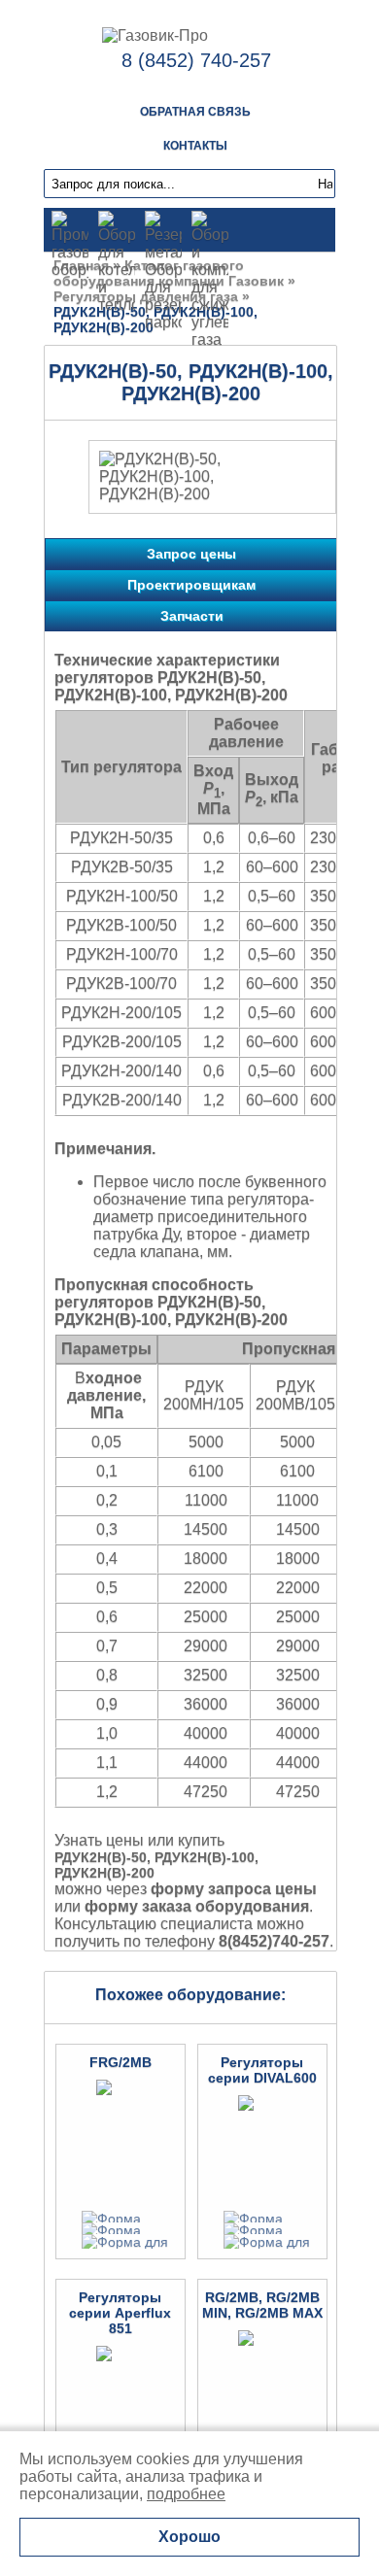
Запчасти (192, 616)
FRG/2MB (121, 2062)
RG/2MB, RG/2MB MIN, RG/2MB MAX (262, 2305)
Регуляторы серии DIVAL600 (262, 2070)
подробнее (186, 2494)
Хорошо (189, 2537)
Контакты (195, 146)
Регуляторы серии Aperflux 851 (120, 2313)
